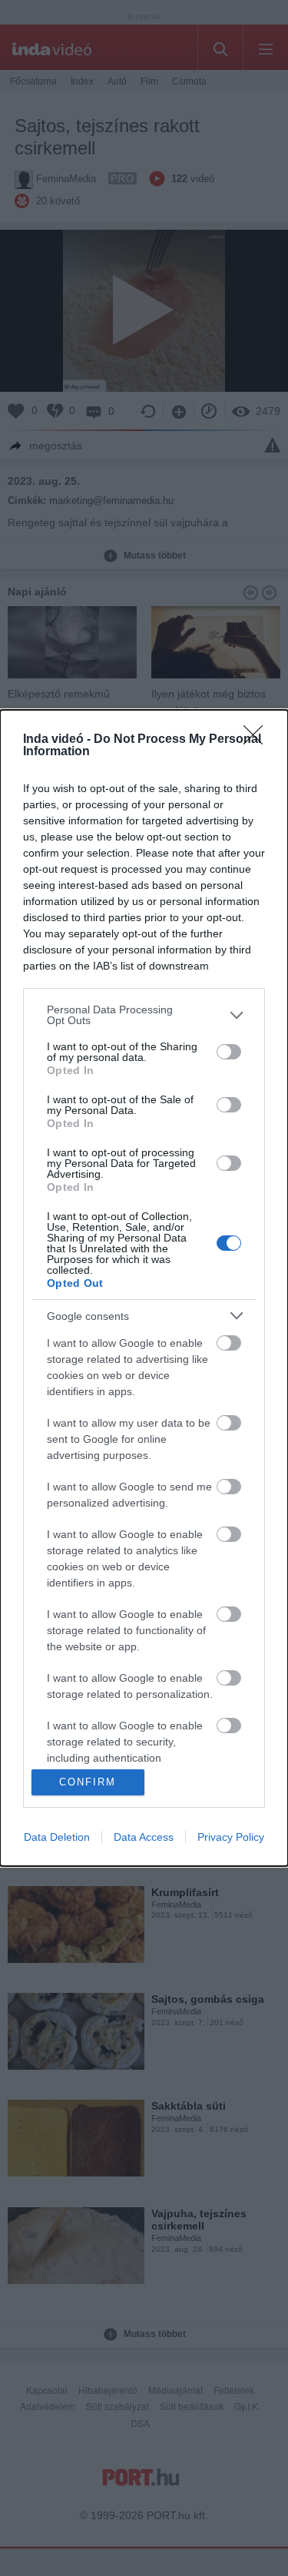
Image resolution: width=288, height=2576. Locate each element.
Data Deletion (57, 1837)
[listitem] (144, 1015)
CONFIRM (88, 1782)
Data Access (144, 1837)
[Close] (258, 740)
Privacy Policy (231, 1837)
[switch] (229, 1052)
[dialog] (144, 1288)
